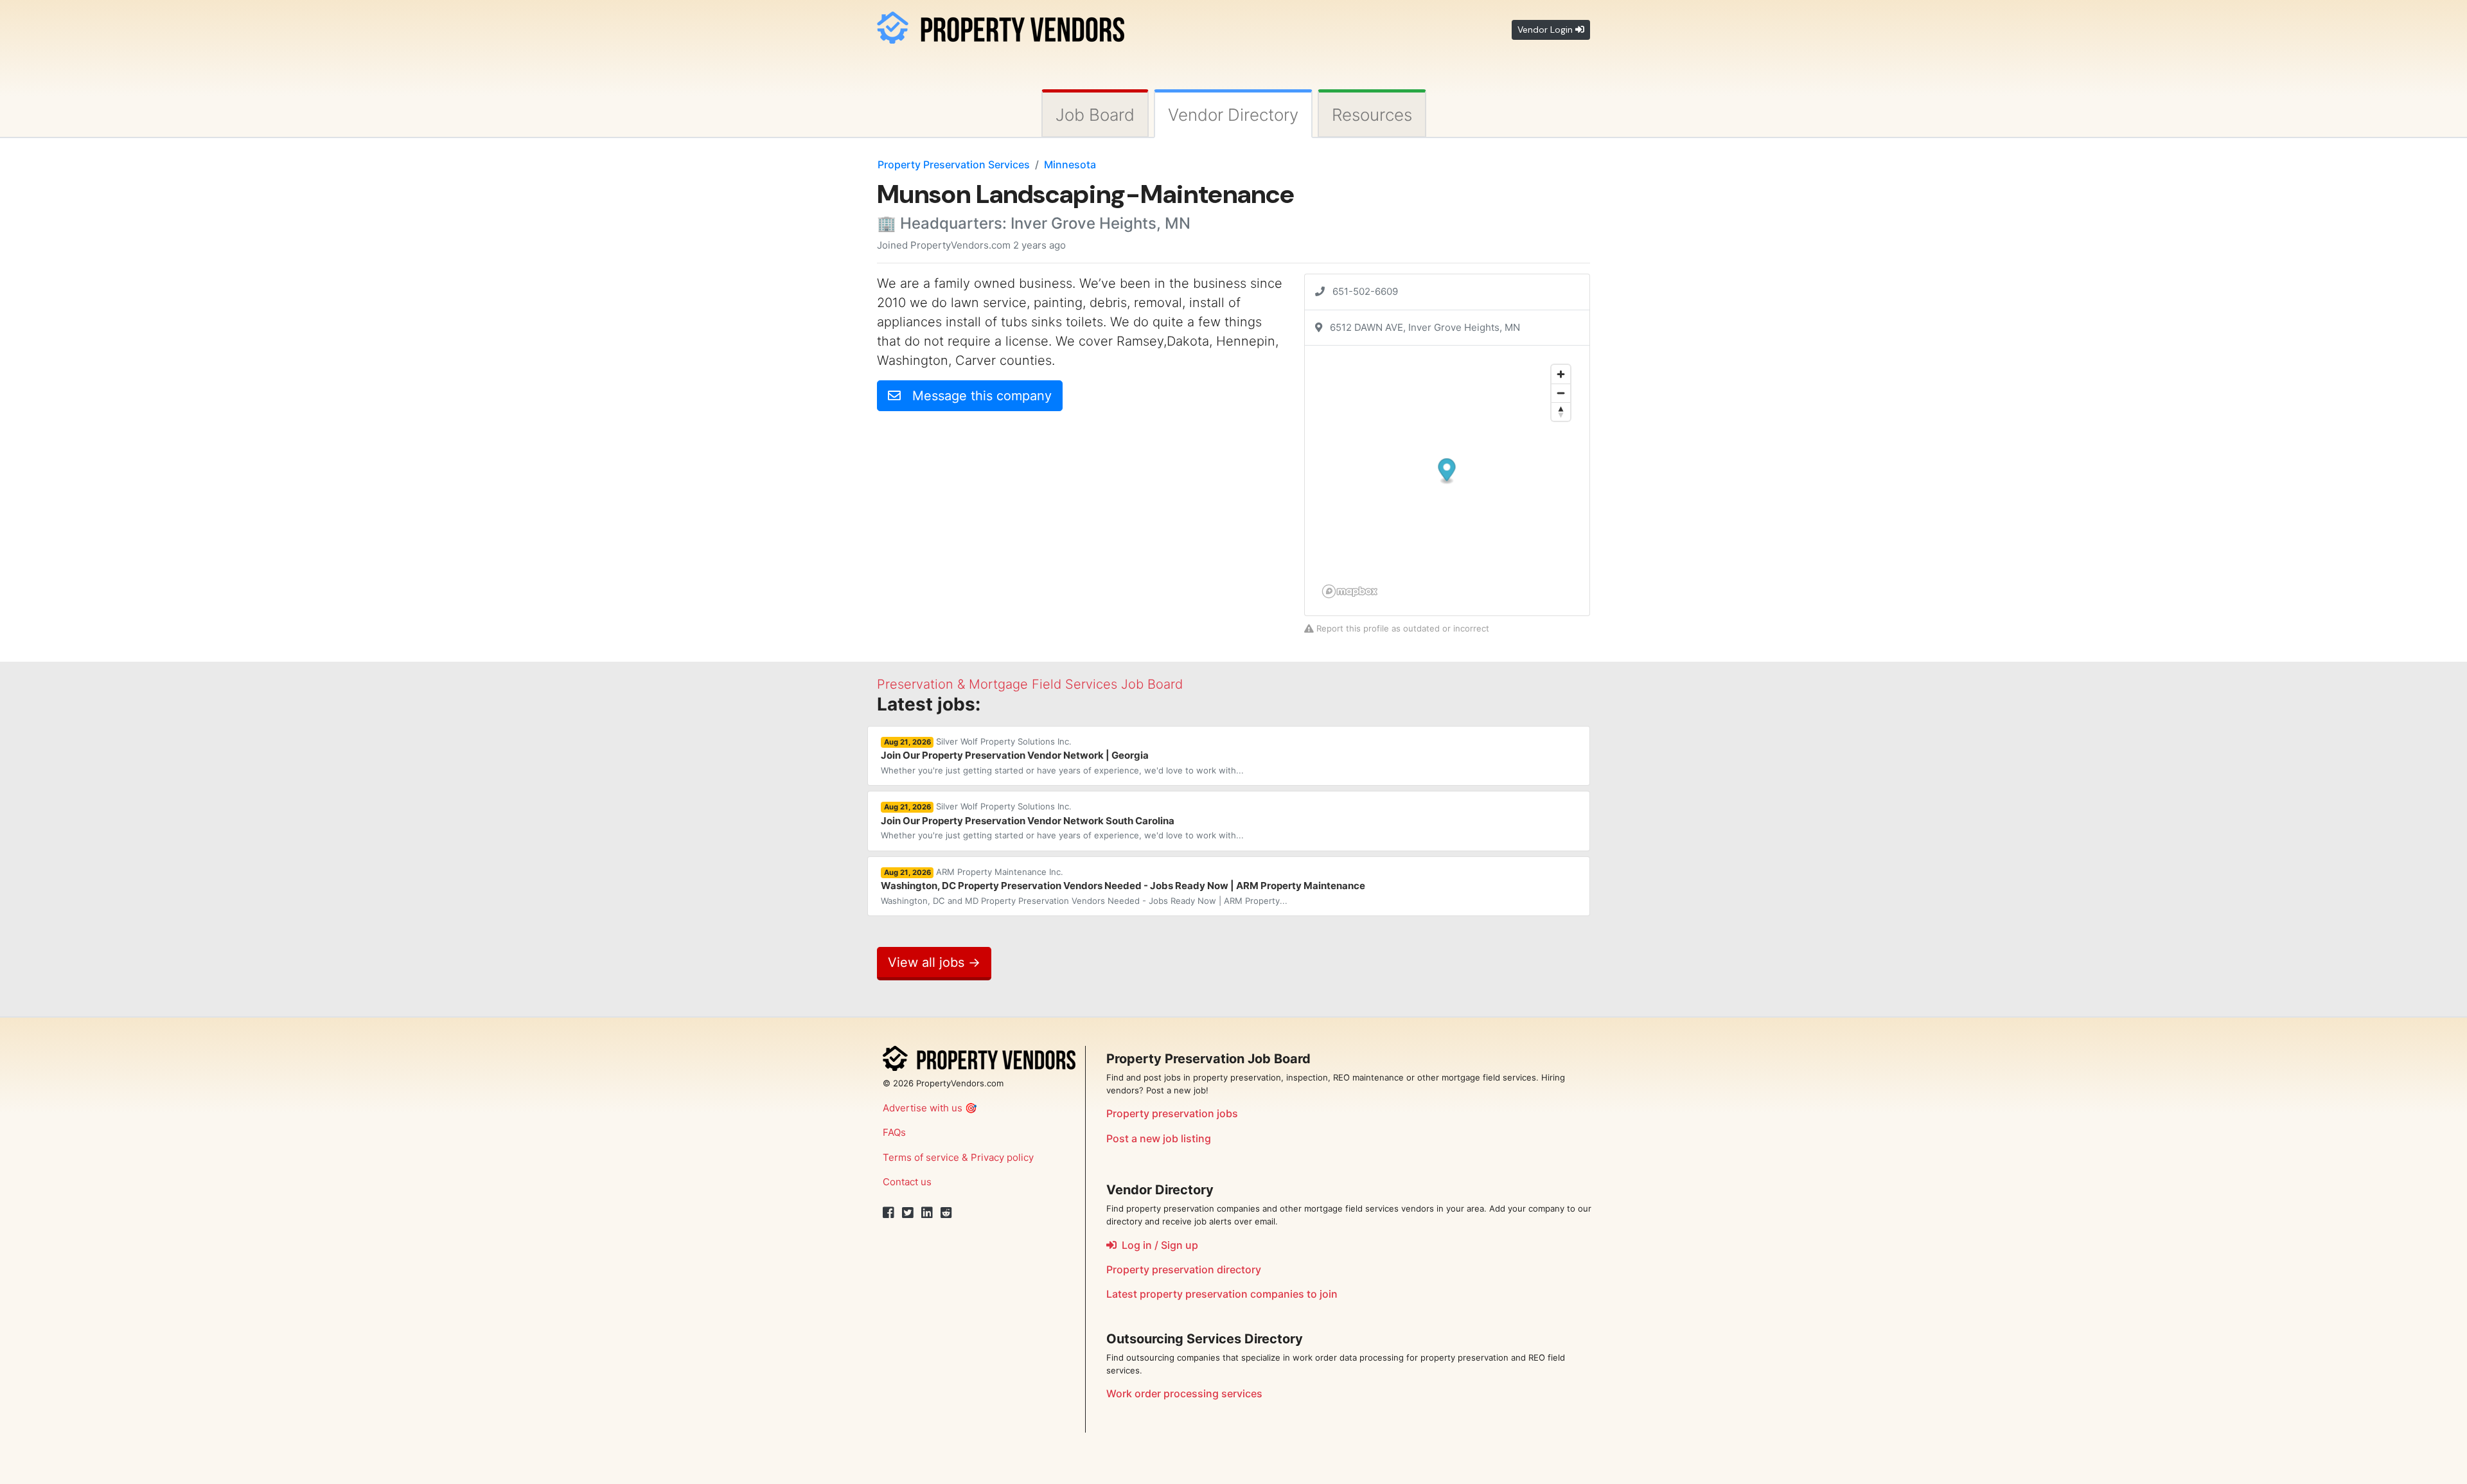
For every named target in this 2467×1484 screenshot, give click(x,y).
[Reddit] (946, 1213)
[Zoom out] (1561, 393)
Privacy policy (1002, 1157)
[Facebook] (889, 1213)
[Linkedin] (927, 1213)
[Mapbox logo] (1350, 591)
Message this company (976, 396)
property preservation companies (1222, 1294)
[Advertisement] (985, 511)
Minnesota (1070, 164)
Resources (1372, 115)
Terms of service (921, 1157)
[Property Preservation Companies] (1001, 25)
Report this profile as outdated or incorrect (1402, 628)
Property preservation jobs (1172, 1113)
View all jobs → (934, 962)
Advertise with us (923, 1108)
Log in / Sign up (1157, 1245)
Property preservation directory (1184, 1269)
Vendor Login (1546, 30)
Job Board (1095, 115)
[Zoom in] (1561, 374)
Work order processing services (1184, 1393)
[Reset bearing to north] (1561, 411)
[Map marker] (1447, 472)
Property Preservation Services (954, 164)
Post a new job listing (1159, 1138)
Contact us (907, 1182)
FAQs (894, 1132)
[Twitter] (908, 1213)
